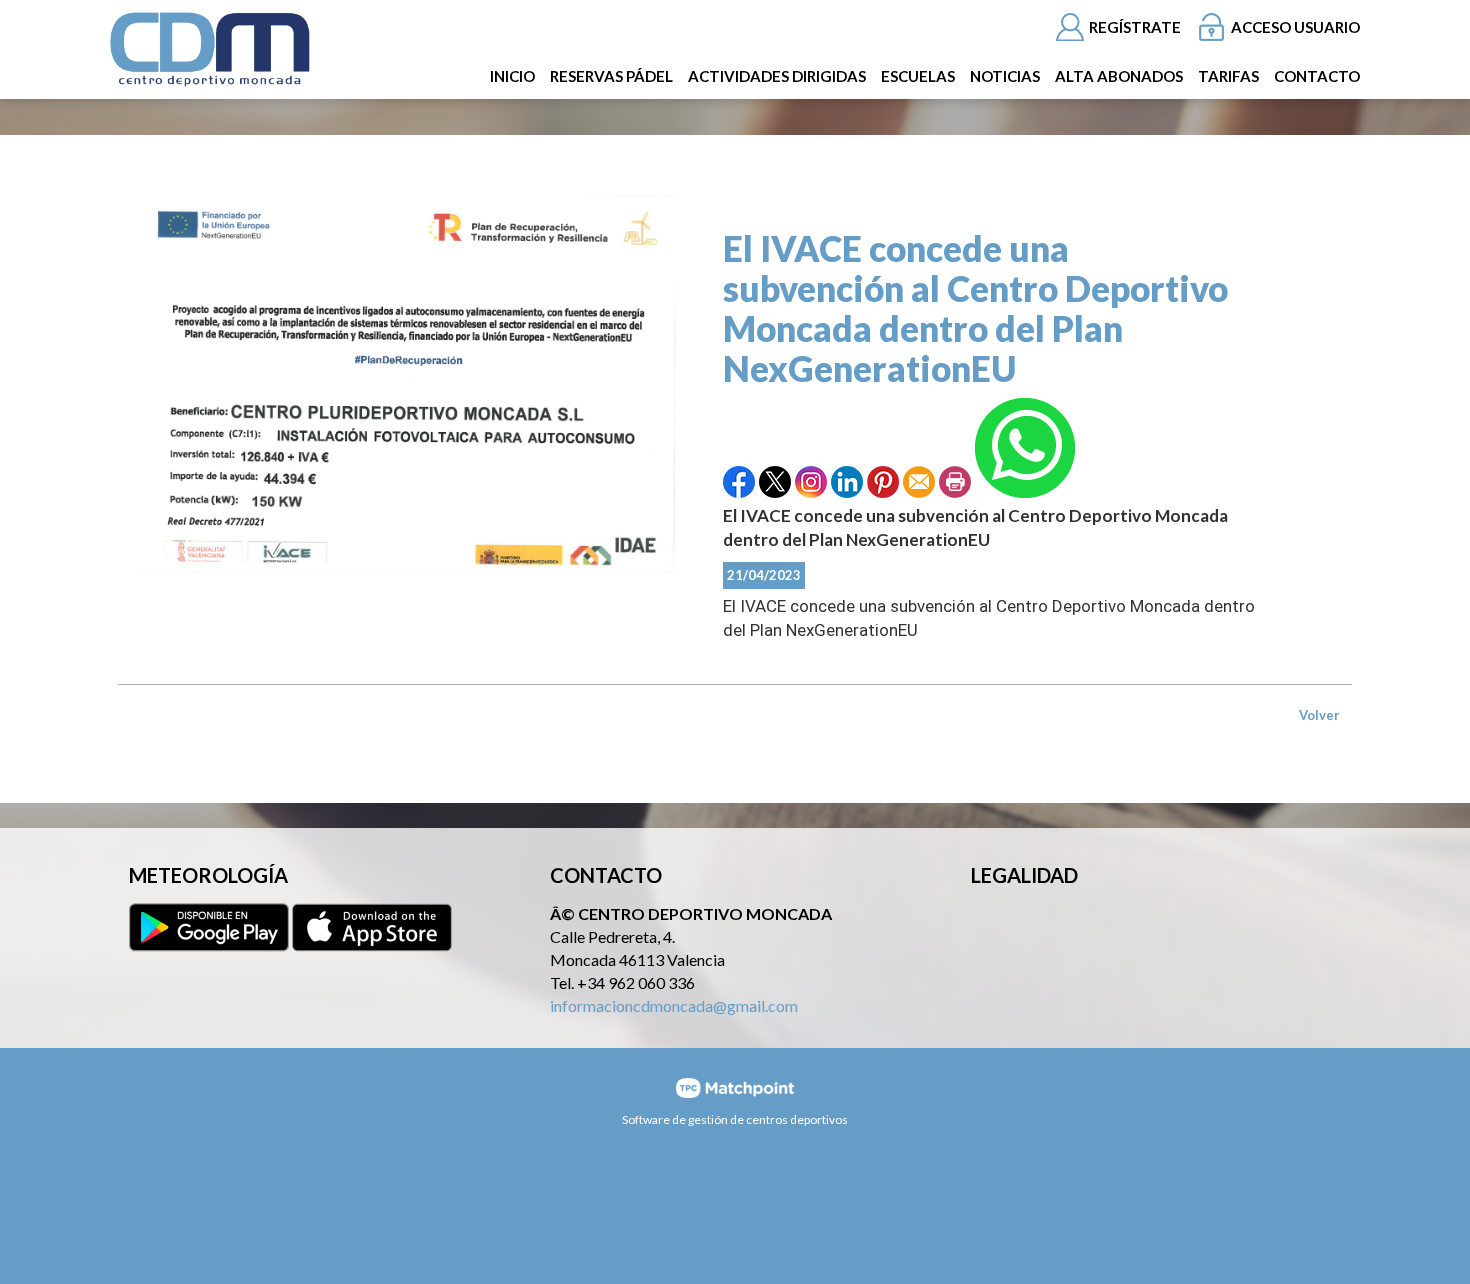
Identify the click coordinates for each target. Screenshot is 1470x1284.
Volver (1319, 715)
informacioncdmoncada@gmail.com (674, 1005)
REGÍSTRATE (1135, 27)
